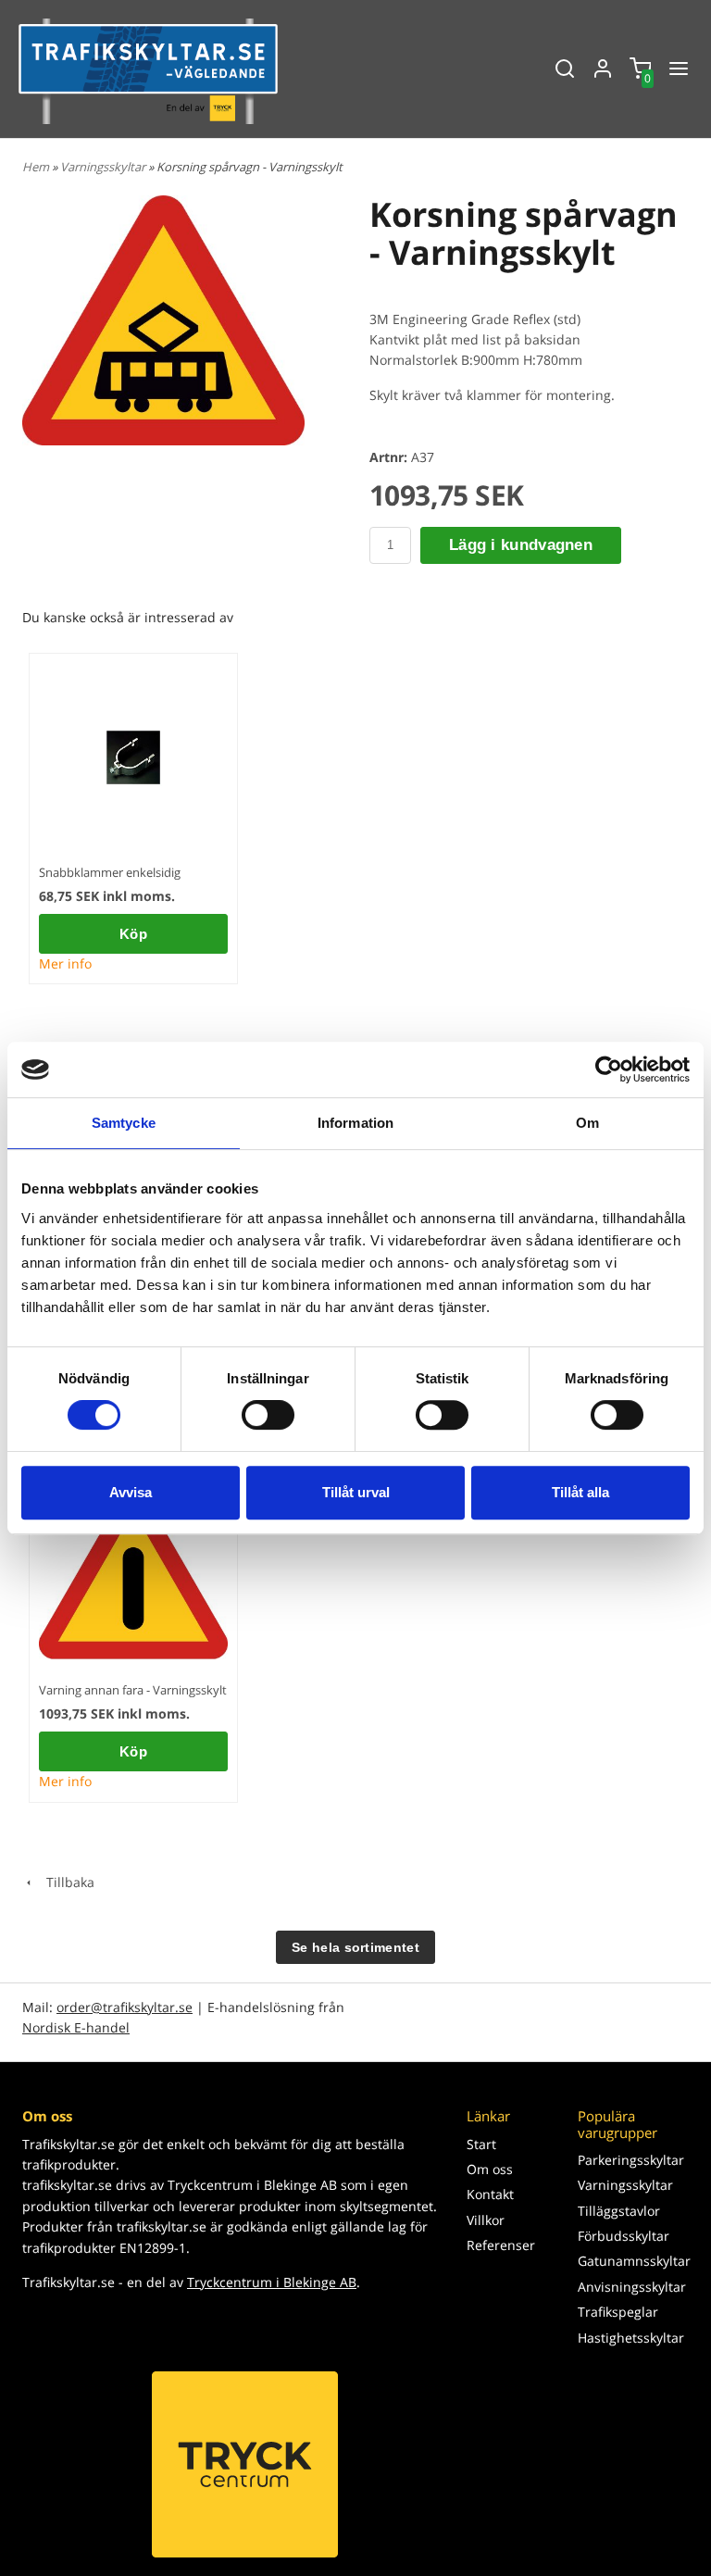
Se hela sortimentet (355, 1947)
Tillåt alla (580, 1492)
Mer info (65, 963)
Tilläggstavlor (619, 2211)
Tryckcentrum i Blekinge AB (272, 2282)
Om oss (490, 2169)
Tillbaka (65, 1882)
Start (481, 2144)
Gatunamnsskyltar (633, 2261)
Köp (133, 934)
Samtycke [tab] (124, 1123)
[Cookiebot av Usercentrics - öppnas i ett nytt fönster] (609, 1069)
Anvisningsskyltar (632, 2287)
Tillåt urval (356, 1492)
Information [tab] (355, 1123)
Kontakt (490, 2194)
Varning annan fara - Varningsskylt (133, 1690)
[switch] (268, 1415)
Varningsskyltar (104, 167)
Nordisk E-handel (76, 2027)
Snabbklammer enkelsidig (110, 872)
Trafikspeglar (618, 2312)
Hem (36, 167)
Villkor (486, 2220)
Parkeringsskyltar (631, 2160)
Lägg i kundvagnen (521, 545)
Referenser (501, 2245)
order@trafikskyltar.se (125, 2007)
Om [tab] (587, 1123)
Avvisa (131, 1492)
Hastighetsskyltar (631, 2338)
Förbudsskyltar (624, 2236)
